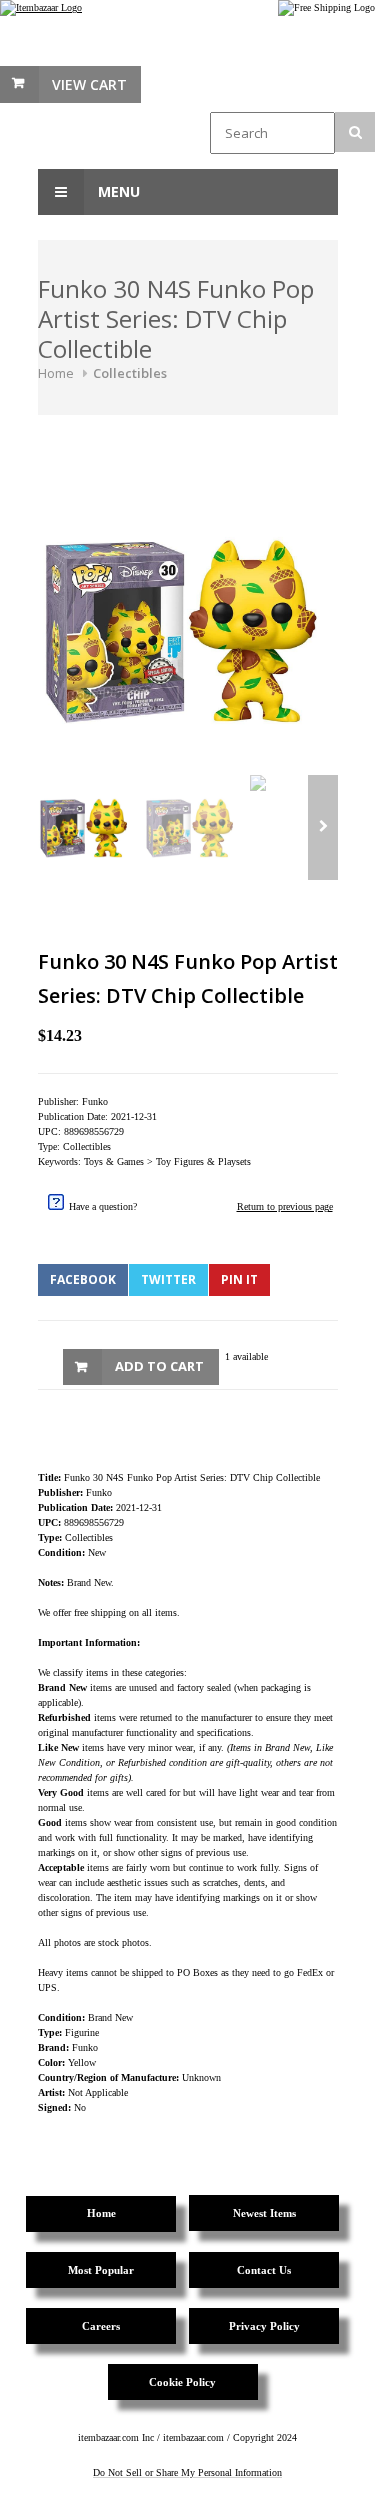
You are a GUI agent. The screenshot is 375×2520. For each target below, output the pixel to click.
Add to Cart (159, 1366)
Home (56, 373)
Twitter (168, 1279)
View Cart (89, 84)
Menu (117, 191)
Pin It (239, 1279)
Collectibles (130, 373)
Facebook (83, 1279)
